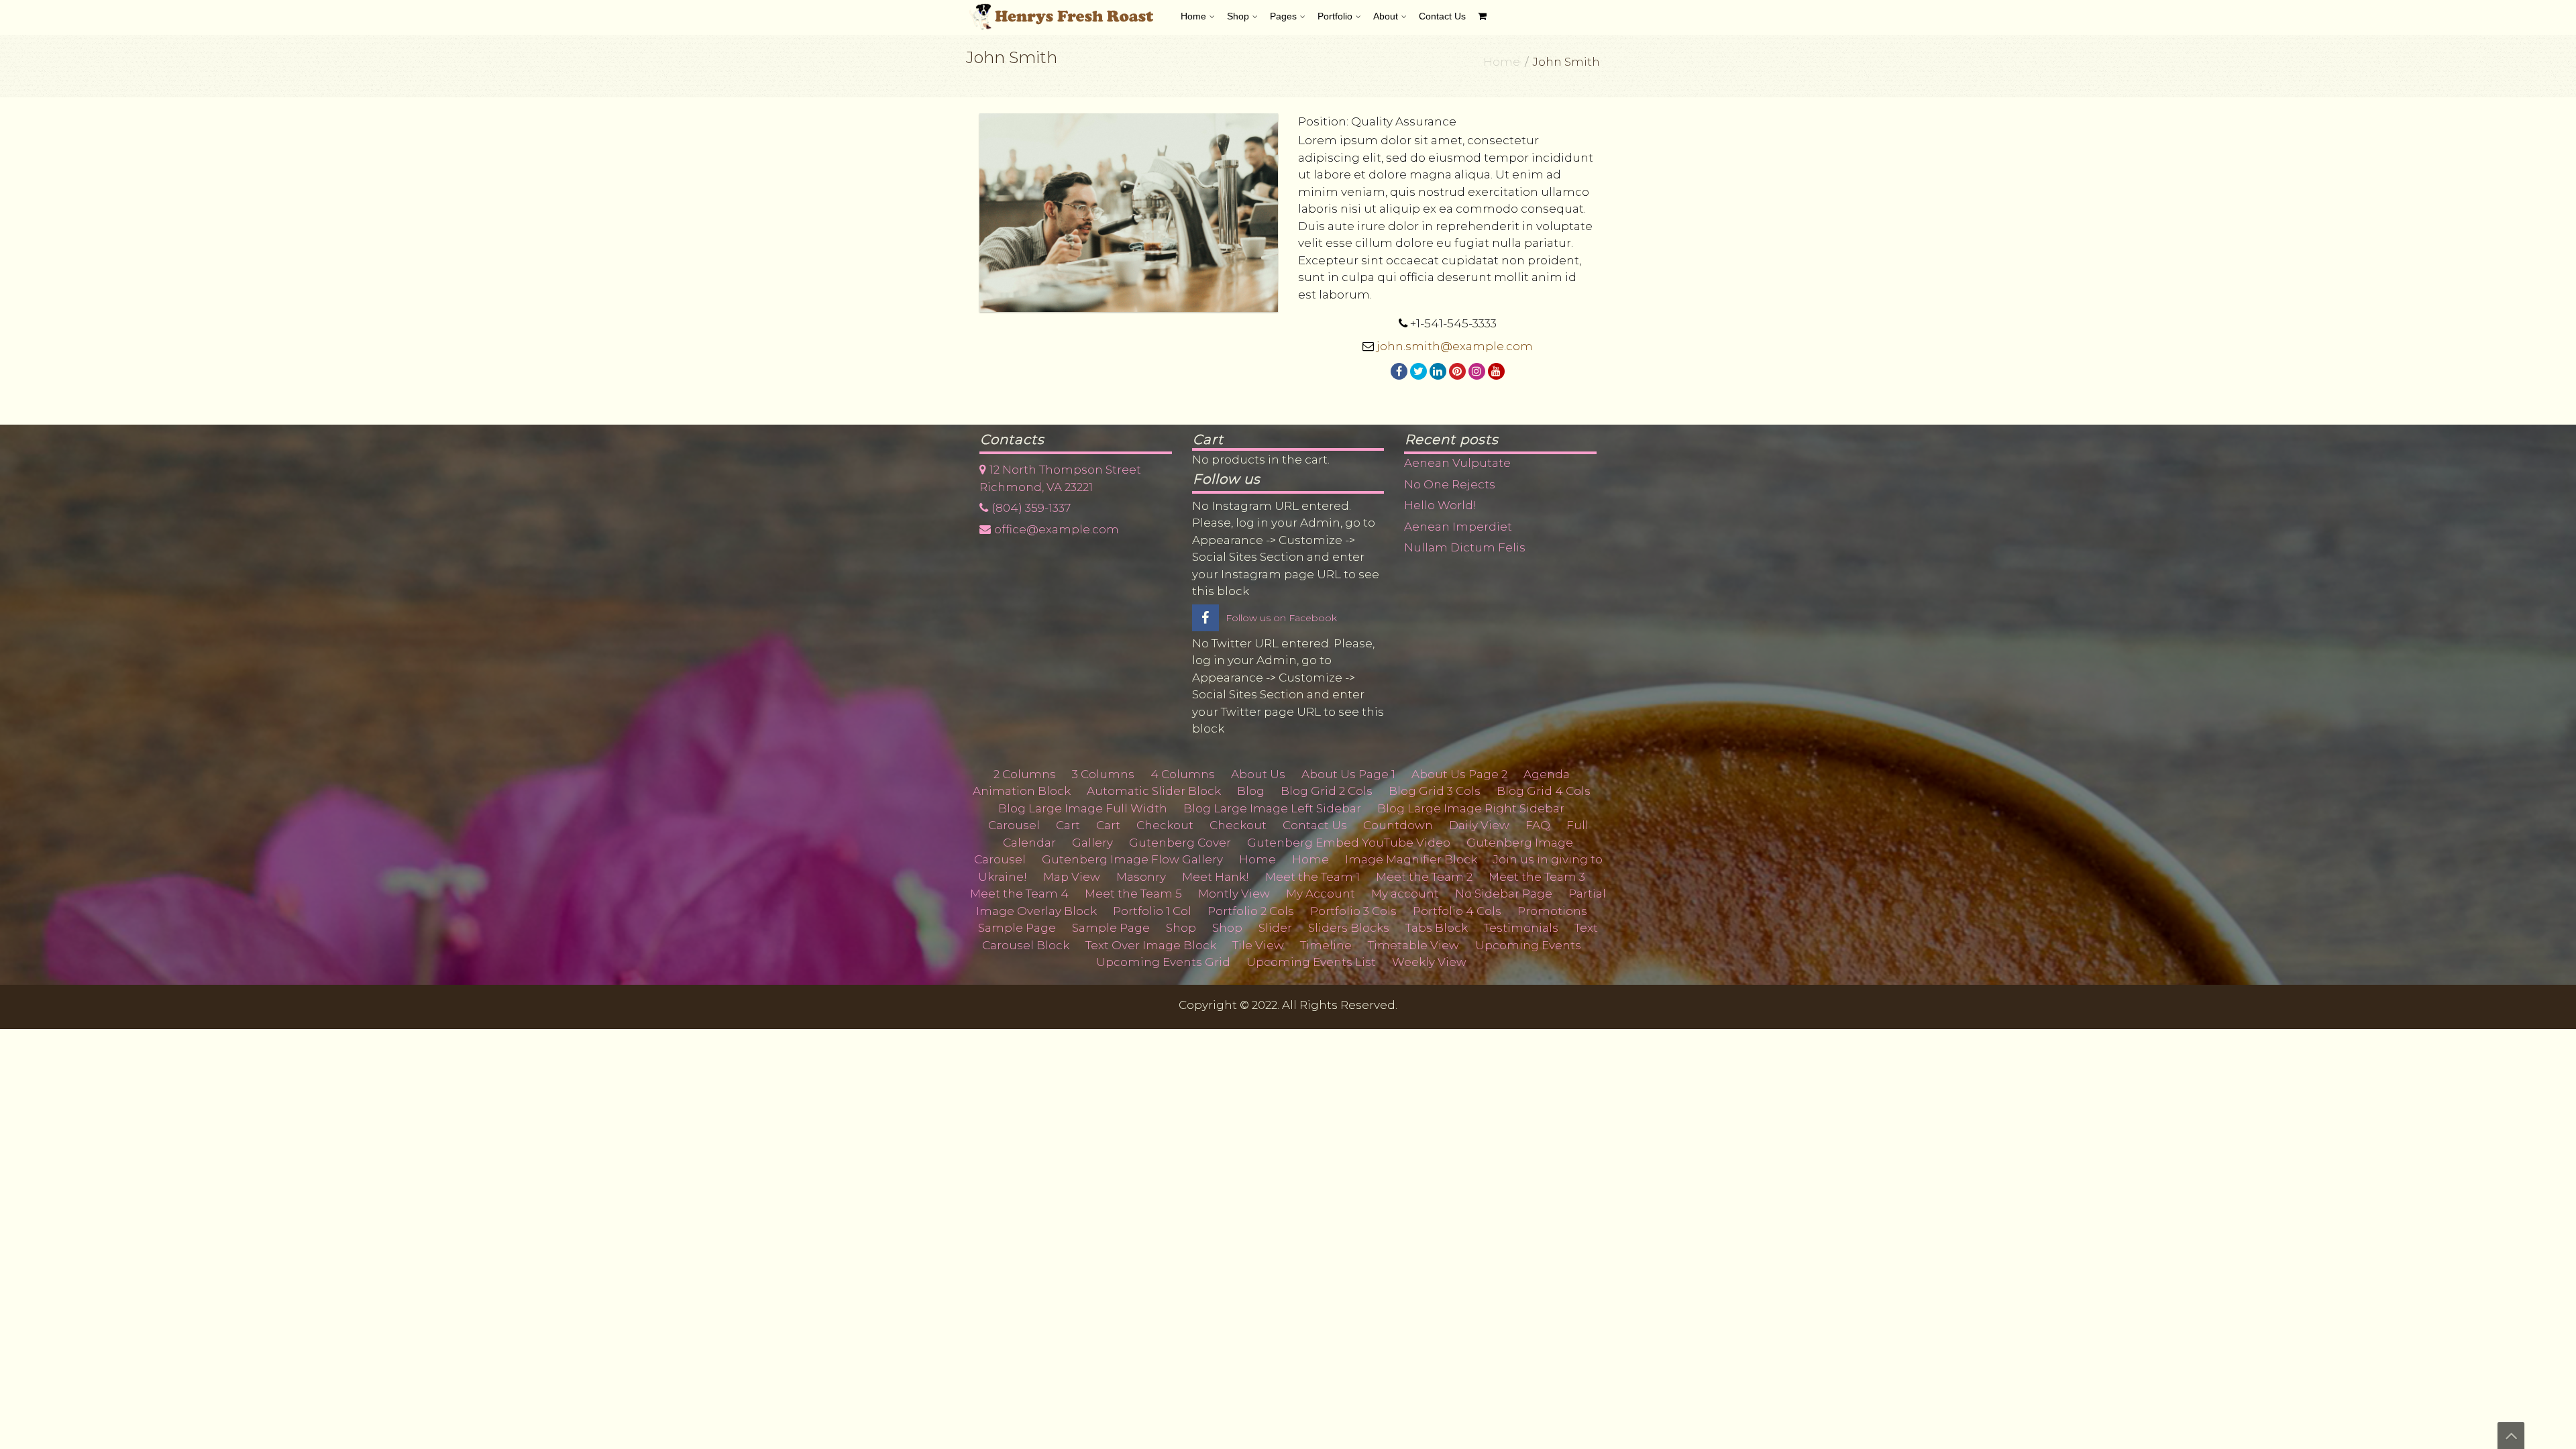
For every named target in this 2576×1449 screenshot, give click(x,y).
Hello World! (1440, 505)
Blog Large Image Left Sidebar (1272, 808)
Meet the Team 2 (1424, 877)
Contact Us (1315, 825)
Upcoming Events (1528, 945)
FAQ (1538, 825)
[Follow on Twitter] (1418, 371)
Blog (1251, 791)
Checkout (1165, 825)
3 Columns (1103, 774)
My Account (1321, 894)
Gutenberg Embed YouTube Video (1349, 843)
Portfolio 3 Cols (1353, 911)
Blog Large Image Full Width (1083, 808)
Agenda (1547, 774)
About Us (1258, 774)
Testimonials (1521, 928)
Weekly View (1429, 962)
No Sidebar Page (1504, 894)
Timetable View (1413, 945)
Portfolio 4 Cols (1457, 911)
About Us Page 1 (1348, 774)
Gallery (1092, 843)
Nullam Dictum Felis (1465, 547)
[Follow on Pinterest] (1457, 371)
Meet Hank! (1216, 877)
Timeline (1326, 945)
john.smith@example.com (1455, 346)
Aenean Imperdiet (1458, 527)
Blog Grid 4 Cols (1544, 791)
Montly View (1234, 894)
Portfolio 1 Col (1152, 911)
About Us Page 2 (1459, 774)
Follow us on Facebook (1281, 618)
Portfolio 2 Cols (1251, 911)
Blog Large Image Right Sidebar (1471, 808)
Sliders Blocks (1349, 928)
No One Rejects (1450, 484)
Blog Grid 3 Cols (1435, 791)
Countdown (1398, 825)
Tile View (1258, 945)
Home (1502, 62)
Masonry (1141, 877)
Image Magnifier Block (1411, 859)
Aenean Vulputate (1457, 463)
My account (1405, 894)
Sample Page (1017, 928)
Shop (1181, 928)
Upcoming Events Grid (1163, 962)
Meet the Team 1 (1312, 877)
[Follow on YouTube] (1496, 371)
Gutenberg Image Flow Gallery (1132, 859)
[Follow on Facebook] (1399, 371)
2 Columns (1025, 774)
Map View (1072, 877)
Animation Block (1022, 791)
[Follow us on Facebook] (1205, 619)
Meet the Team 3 (1537, 877)
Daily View (1479, 825)
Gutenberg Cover (1180, 843)
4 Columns (1183, 774)
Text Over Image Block (1151, 945)
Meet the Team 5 (1133, 894)
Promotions (1552, 911)
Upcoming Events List (1311, 962)
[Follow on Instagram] (1477, 371)
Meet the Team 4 (1019, 894)
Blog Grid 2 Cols (1327, 791)
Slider (1275, 928)
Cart (1068, 825)
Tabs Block (1437, 928)
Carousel (1014, 825)
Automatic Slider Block (1154, 791)
